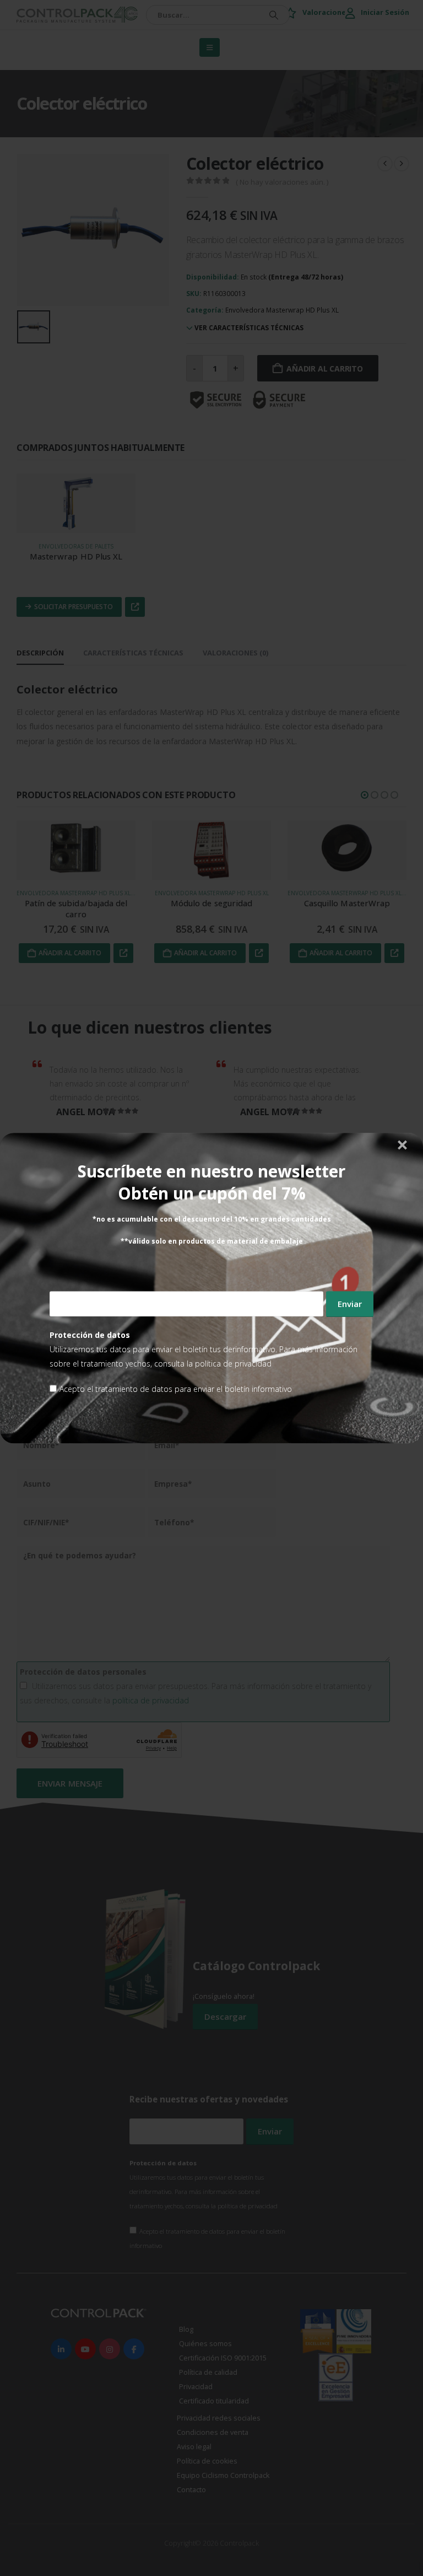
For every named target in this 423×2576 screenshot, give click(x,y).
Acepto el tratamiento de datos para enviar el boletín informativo (176, 1389)
